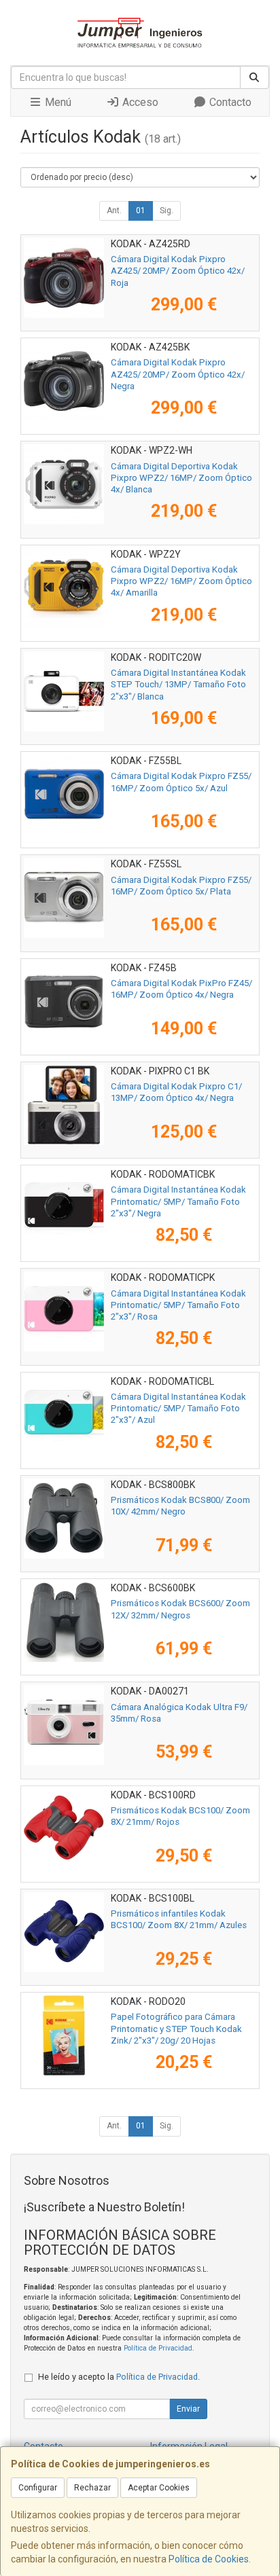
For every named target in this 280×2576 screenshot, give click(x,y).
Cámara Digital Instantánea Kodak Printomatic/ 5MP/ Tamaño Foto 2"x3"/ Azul (178, 1409)
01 (141, 211)
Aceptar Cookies (159, 2488)
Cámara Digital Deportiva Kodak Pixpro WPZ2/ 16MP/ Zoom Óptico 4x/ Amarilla (181, 581)
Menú (57, 102)
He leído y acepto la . (119, 2377)
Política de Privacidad (158, 2348)
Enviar (188, 2409)
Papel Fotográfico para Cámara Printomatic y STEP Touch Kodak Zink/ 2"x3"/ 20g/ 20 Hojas (176, 2029)
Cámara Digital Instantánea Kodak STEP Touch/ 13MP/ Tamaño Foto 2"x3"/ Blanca (178, 685)
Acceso (139, 102)
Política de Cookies (209, 2559)
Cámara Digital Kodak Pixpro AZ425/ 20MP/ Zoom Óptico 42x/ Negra (178, 374)
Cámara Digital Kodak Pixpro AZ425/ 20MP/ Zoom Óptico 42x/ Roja (178, 271)
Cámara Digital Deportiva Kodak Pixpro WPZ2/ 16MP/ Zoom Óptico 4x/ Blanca (181, 478)
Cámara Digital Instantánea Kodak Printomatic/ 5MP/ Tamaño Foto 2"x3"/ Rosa (178, 1305)
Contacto (229, 102)
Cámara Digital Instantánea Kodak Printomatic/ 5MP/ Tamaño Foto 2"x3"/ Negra (178, 1201)
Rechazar (92, 2488)
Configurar (38, 2488)
